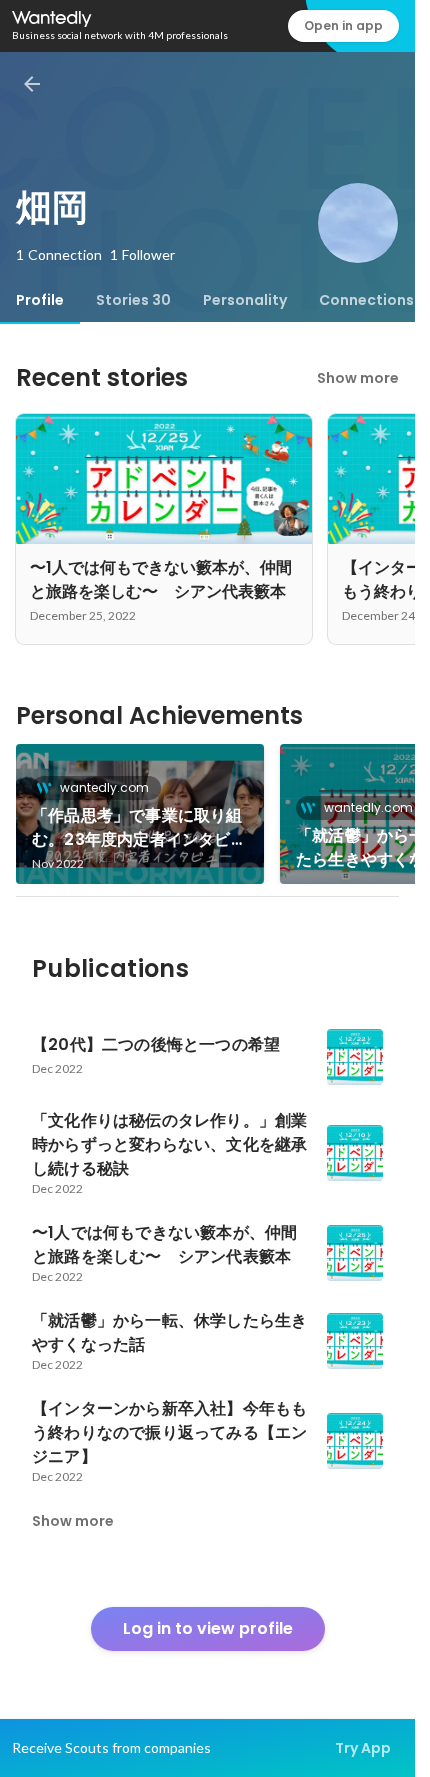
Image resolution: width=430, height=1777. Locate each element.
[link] (140, 814)
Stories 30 (133, 300)
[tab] (40, 300)
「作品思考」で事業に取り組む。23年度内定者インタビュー (139, 828)
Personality (245, 300)
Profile (40, 300)
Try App (363, 1748)
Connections (366, 300)
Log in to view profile (208, 1628)
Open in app (343, 25)
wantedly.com (104, 787)
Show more (358, 378)
